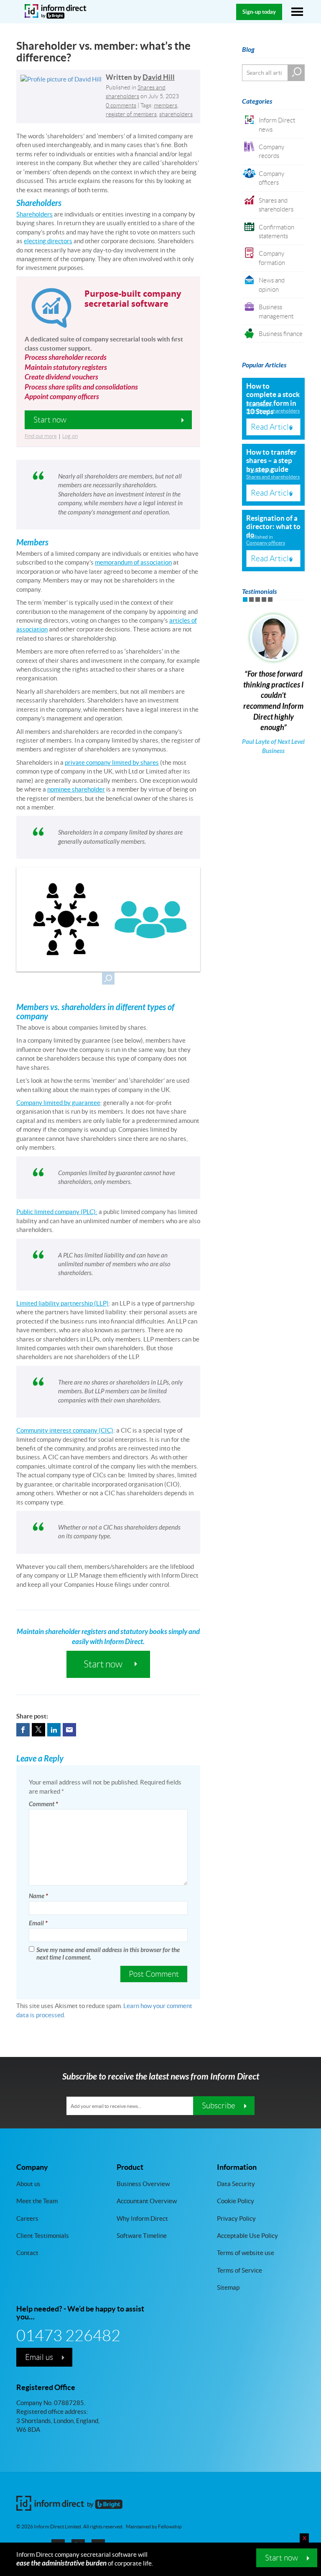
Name (38, 1896)
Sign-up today (259, 12)
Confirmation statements (276, 232)
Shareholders (34, 214)
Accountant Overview (147, 2201)
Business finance (281, 334)
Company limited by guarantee (58, 1103)
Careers (27, 2218)
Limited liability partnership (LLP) (62, 1303)
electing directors (48, 241)
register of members (131, 114)
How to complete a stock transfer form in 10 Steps (273, 399)
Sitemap (228, 2287)
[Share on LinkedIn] (54, 1730)
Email (38, 1923)
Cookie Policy (236, 2201)
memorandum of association (133, 562)
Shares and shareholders (276, 205)
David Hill (159, 77)
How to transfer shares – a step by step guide (271, 461)
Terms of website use (246, 2253)
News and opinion (272, 285)
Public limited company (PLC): (57, 1212)
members (166, 105)
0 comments (121, 105)
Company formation (272, 258)
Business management (276, 311)
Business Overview (143, 2184)
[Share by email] (69, 1730)
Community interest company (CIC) (65, 1430)
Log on (70, 436)
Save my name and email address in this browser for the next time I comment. (108, 1954)
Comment (43, 1804)
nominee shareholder (76, 789)
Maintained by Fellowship (154, 2527)
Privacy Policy (236, 2218)
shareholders (176, 114)
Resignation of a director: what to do (273, 527)
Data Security (236, 2184)
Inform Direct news (277, 125)
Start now (282, 2558)
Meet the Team (37, 2201)
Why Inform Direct (142, 2218)
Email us (39, 2357)
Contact (27, 2253)
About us (28, 2184)
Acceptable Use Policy (247, 2236)
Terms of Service (239, 2270)
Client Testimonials (43, 2236)
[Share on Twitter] (38, 1730)
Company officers (271, 178)
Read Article (272, 427)
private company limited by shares (112, 762)
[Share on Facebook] (23, 1730)
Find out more (41, 436)
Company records (271, 151)
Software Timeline (142, 2236)
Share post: (32, 1716)
